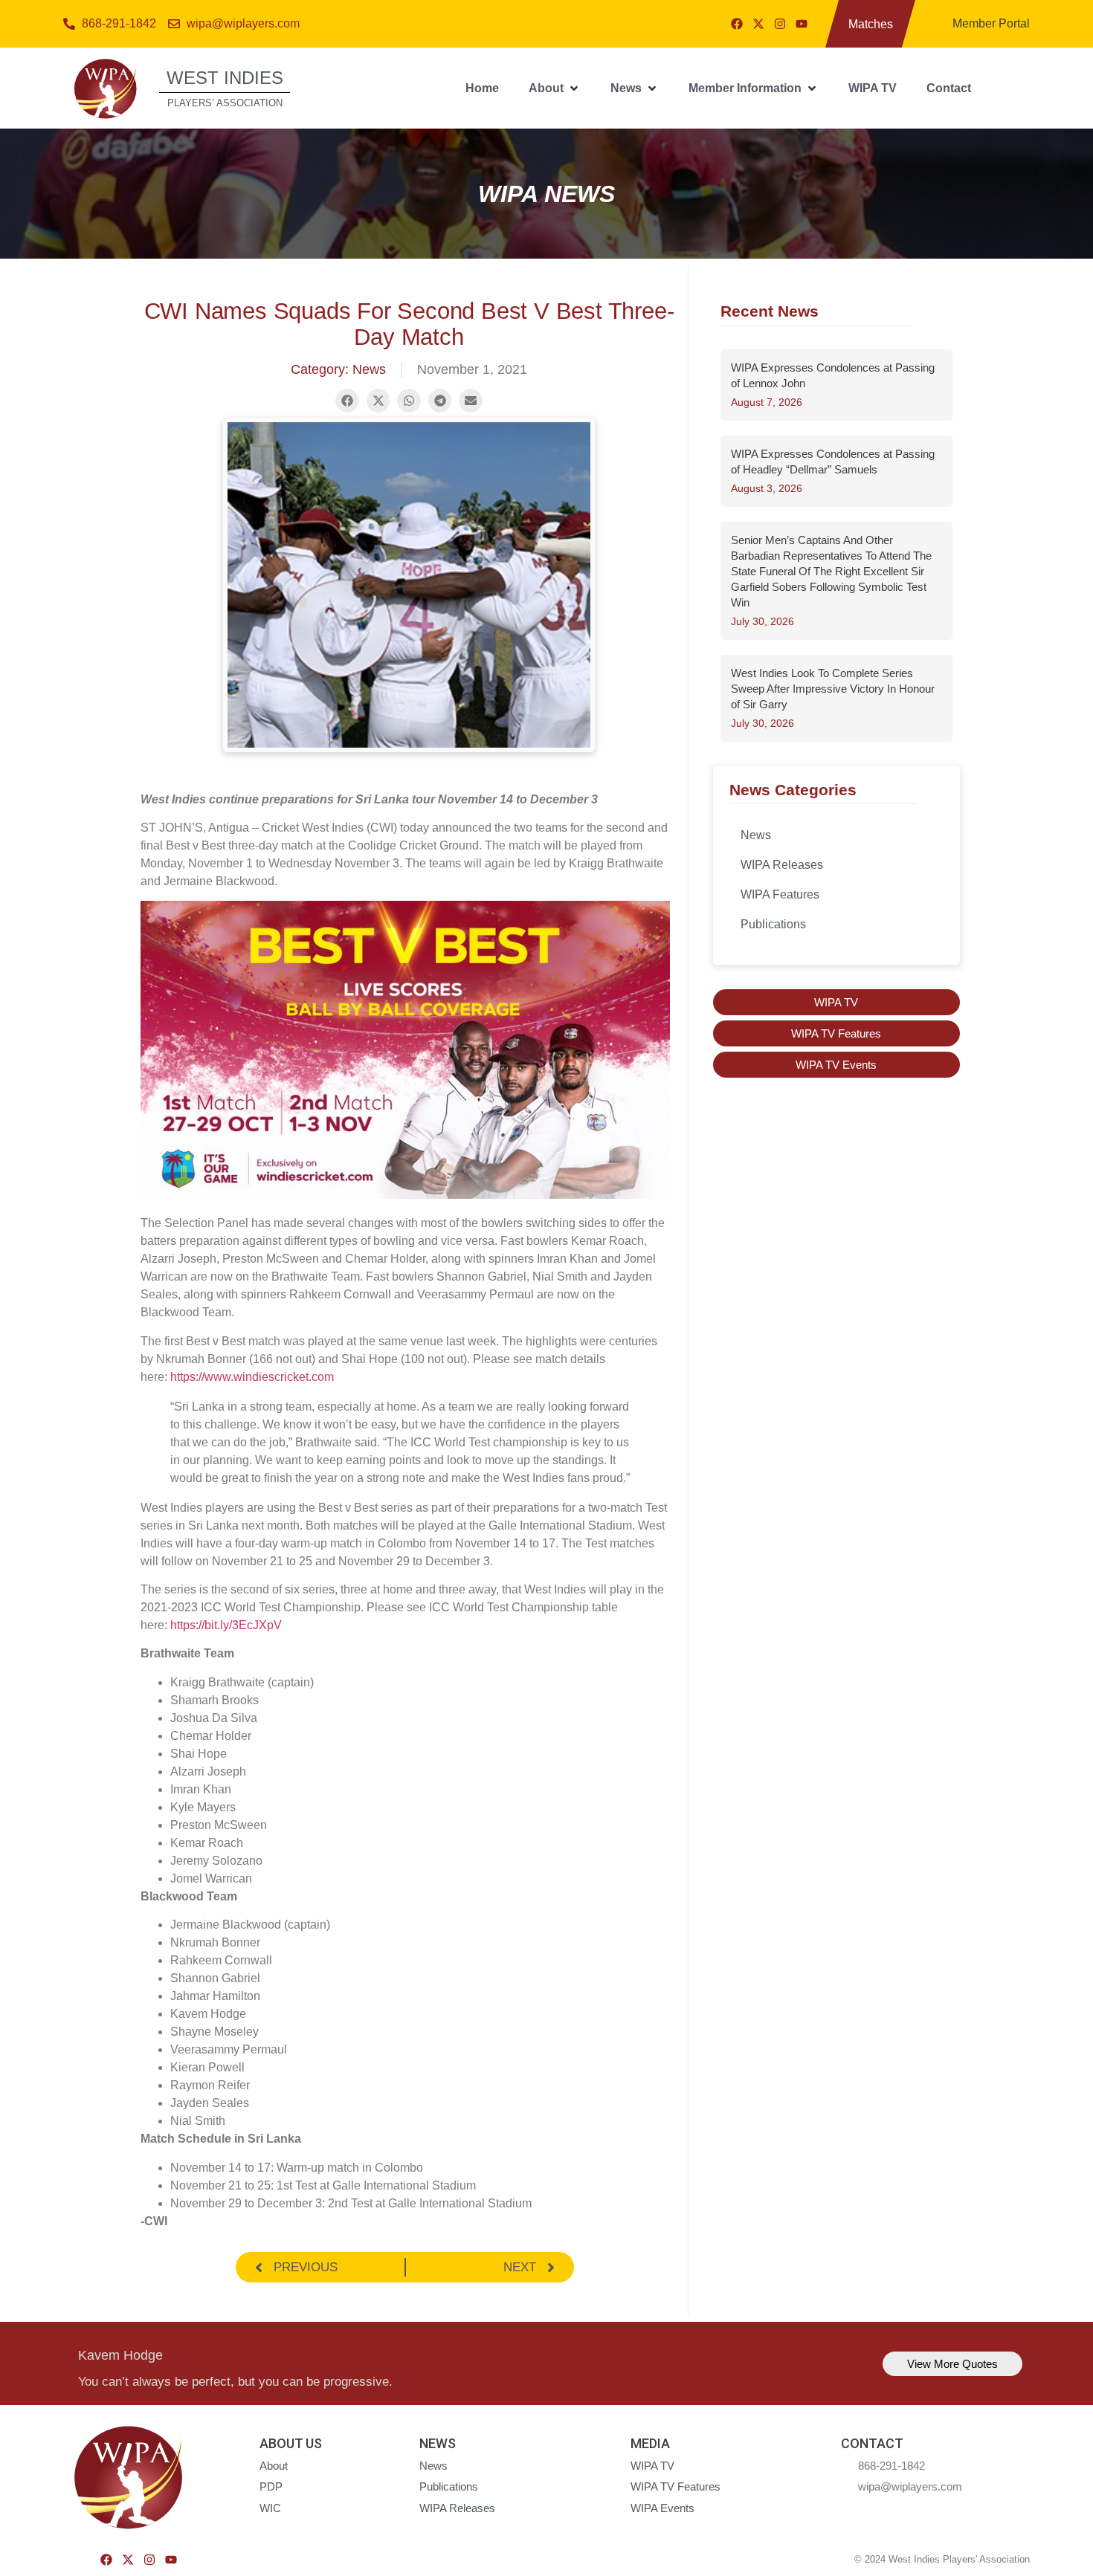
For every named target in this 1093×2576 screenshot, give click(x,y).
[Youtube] (802, 24)
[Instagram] (780, 24)
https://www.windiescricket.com (252, 1377)
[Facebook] (737, 24)
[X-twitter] (758, 24)
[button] (555, 88)
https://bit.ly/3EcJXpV (226, 1625)
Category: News (338, 369)
